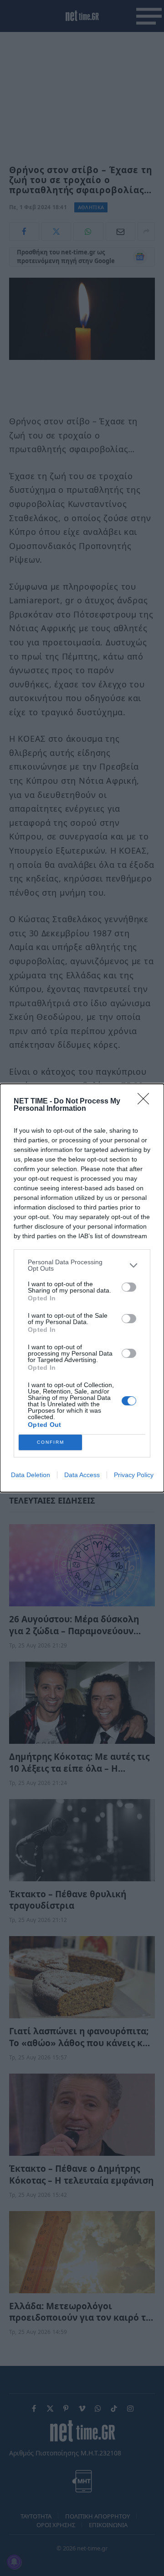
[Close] (146, 1102)
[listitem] (82, 1265)
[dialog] (82, 1288)
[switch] (129, 1287)
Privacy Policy (134, 1475)
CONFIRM (51, 1442)
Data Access (82, 1475)
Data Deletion (31, 1475)
